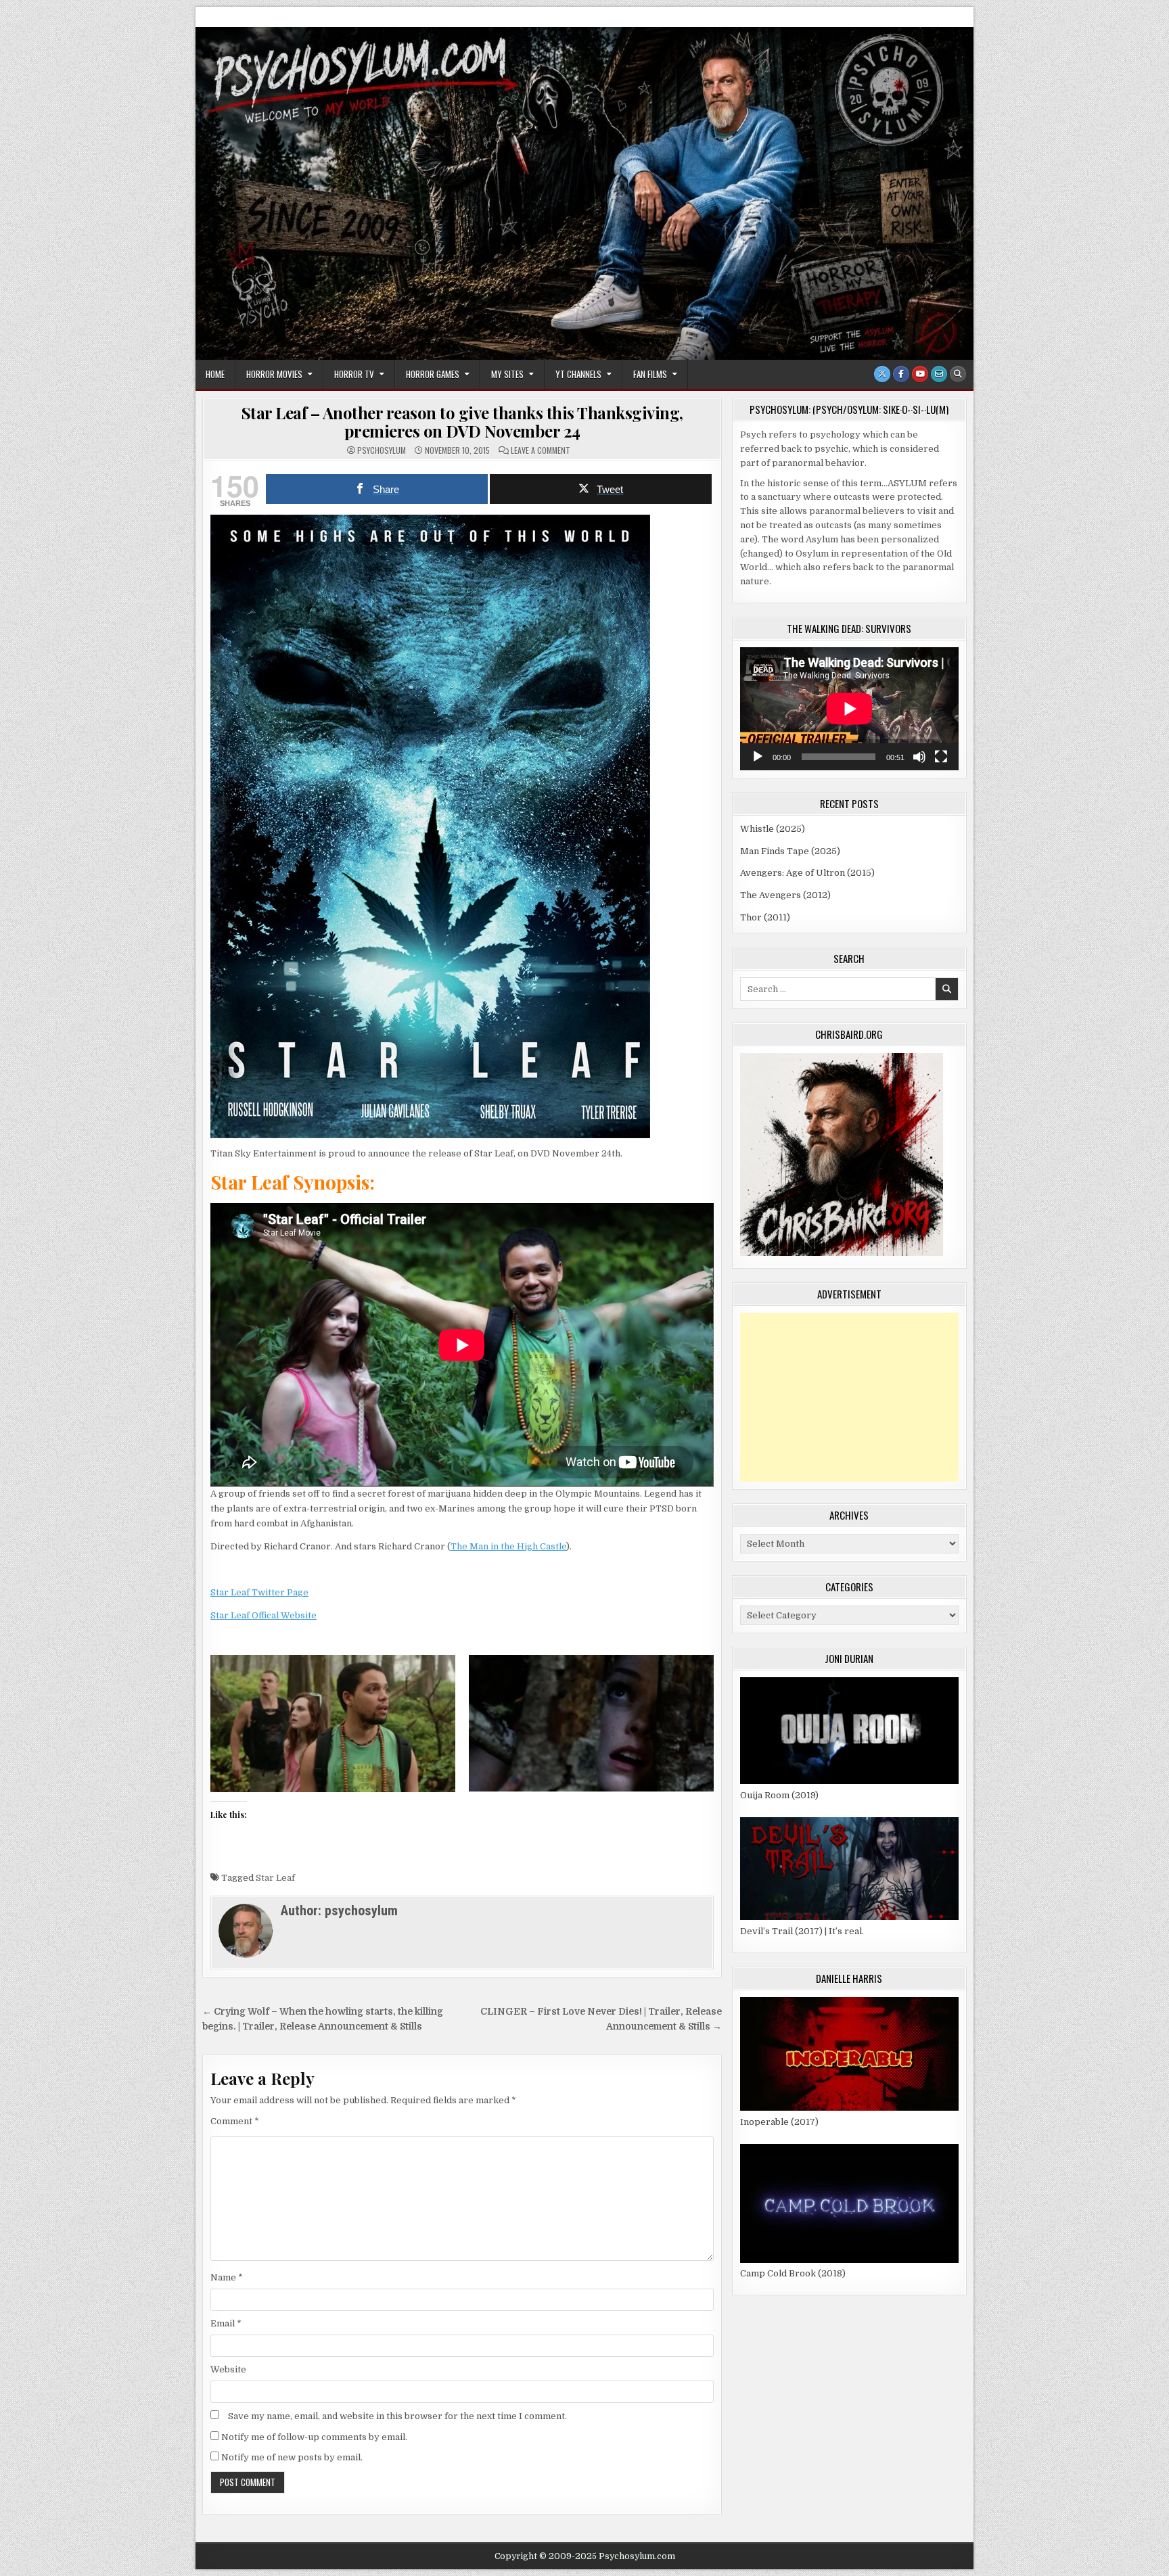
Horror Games (433, 374)
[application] (849, 709)
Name (227, 2277)
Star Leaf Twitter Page (259, 1592)
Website (228, 2369)
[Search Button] (958, 374)
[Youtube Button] (920, 374)
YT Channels (578, 374)
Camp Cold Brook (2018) (793, 2273)
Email (226, 2323)
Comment (235, 2121)
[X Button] (882, 374)
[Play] (758, 757)
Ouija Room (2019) (779, 1795)
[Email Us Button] (939, 374)
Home (215, 374)
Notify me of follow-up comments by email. (314, 2437)
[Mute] (919, 757)
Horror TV (354, 374)
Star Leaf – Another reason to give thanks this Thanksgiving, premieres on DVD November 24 (462, 421)
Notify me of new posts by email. (292, 2457)
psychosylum (382, 450)
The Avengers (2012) (785, 895)
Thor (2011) (765, 917)
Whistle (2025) (773, 829)
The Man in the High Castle (508, 1546)
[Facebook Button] (901, 374)
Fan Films (650, 374)
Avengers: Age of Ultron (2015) (807, 873)
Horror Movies (274, 374)
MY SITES (507, 374)
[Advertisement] (849, 1397)
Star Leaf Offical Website (263, 1615)
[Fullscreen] (941, 757)
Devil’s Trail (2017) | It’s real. (802, 1931)
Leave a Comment (541, 450)
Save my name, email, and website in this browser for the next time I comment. (397, 2416)
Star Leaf (275, 1878)
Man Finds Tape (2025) (790, 851)
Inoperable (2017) (779, 2122)
